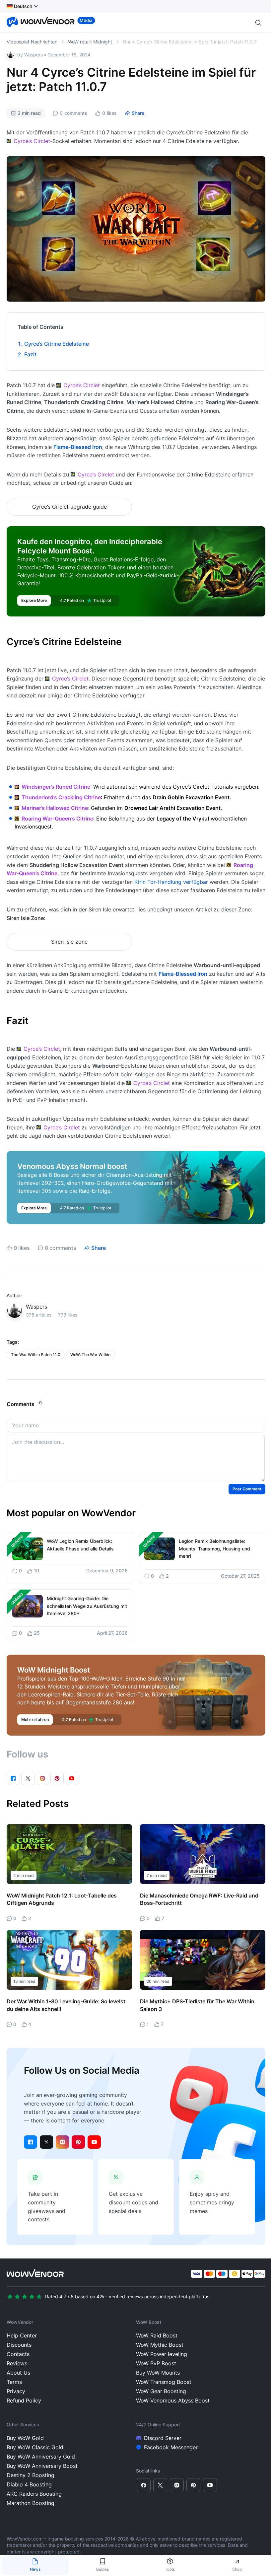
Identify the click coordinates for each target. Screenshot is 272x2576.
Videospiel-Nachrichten (32, 42)
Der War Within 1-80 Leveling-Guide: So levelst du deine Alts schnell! (66, 2005)
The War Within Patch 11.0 (36, 1355)
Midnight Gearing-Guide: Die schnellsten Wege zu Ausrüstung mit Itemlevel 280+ (87, 1606)
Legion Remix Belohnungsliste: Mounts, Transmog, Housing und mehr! (214, 1548)
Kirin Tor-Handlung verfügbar (171, 882)
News (35, 2569)
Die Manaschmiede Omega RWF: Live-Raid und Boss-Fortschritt (199, 1899)
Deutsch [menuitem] (23, 6)
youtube (94, 2142)
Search (258, 23)
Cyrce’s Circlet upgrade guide (69, 507)
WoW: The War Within (90, 1355)
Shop (237, 2569)
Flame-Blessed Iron (78, 447)
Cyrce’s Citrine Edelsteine (57, 344)
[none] (23, 6)
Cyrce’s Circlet (32, 141)
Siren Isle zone (69, 942)
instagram (62, 2142)
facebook (31, 2142)
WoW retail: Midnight (90, 42)
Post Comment (247, 1489)
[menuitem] (19, 6)
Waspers (34, 55)
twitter (46, 2142)
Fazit (30, 354)
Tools (170, 2569)
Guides (102, 2569)
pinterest (78, 2142)
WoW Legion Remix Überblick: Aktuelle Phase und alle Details (80, 1545)
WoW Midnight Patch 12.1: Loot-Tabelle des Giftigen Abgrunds (62, 1899)
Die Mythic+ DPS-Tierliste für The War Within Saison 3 (197, 2005)
